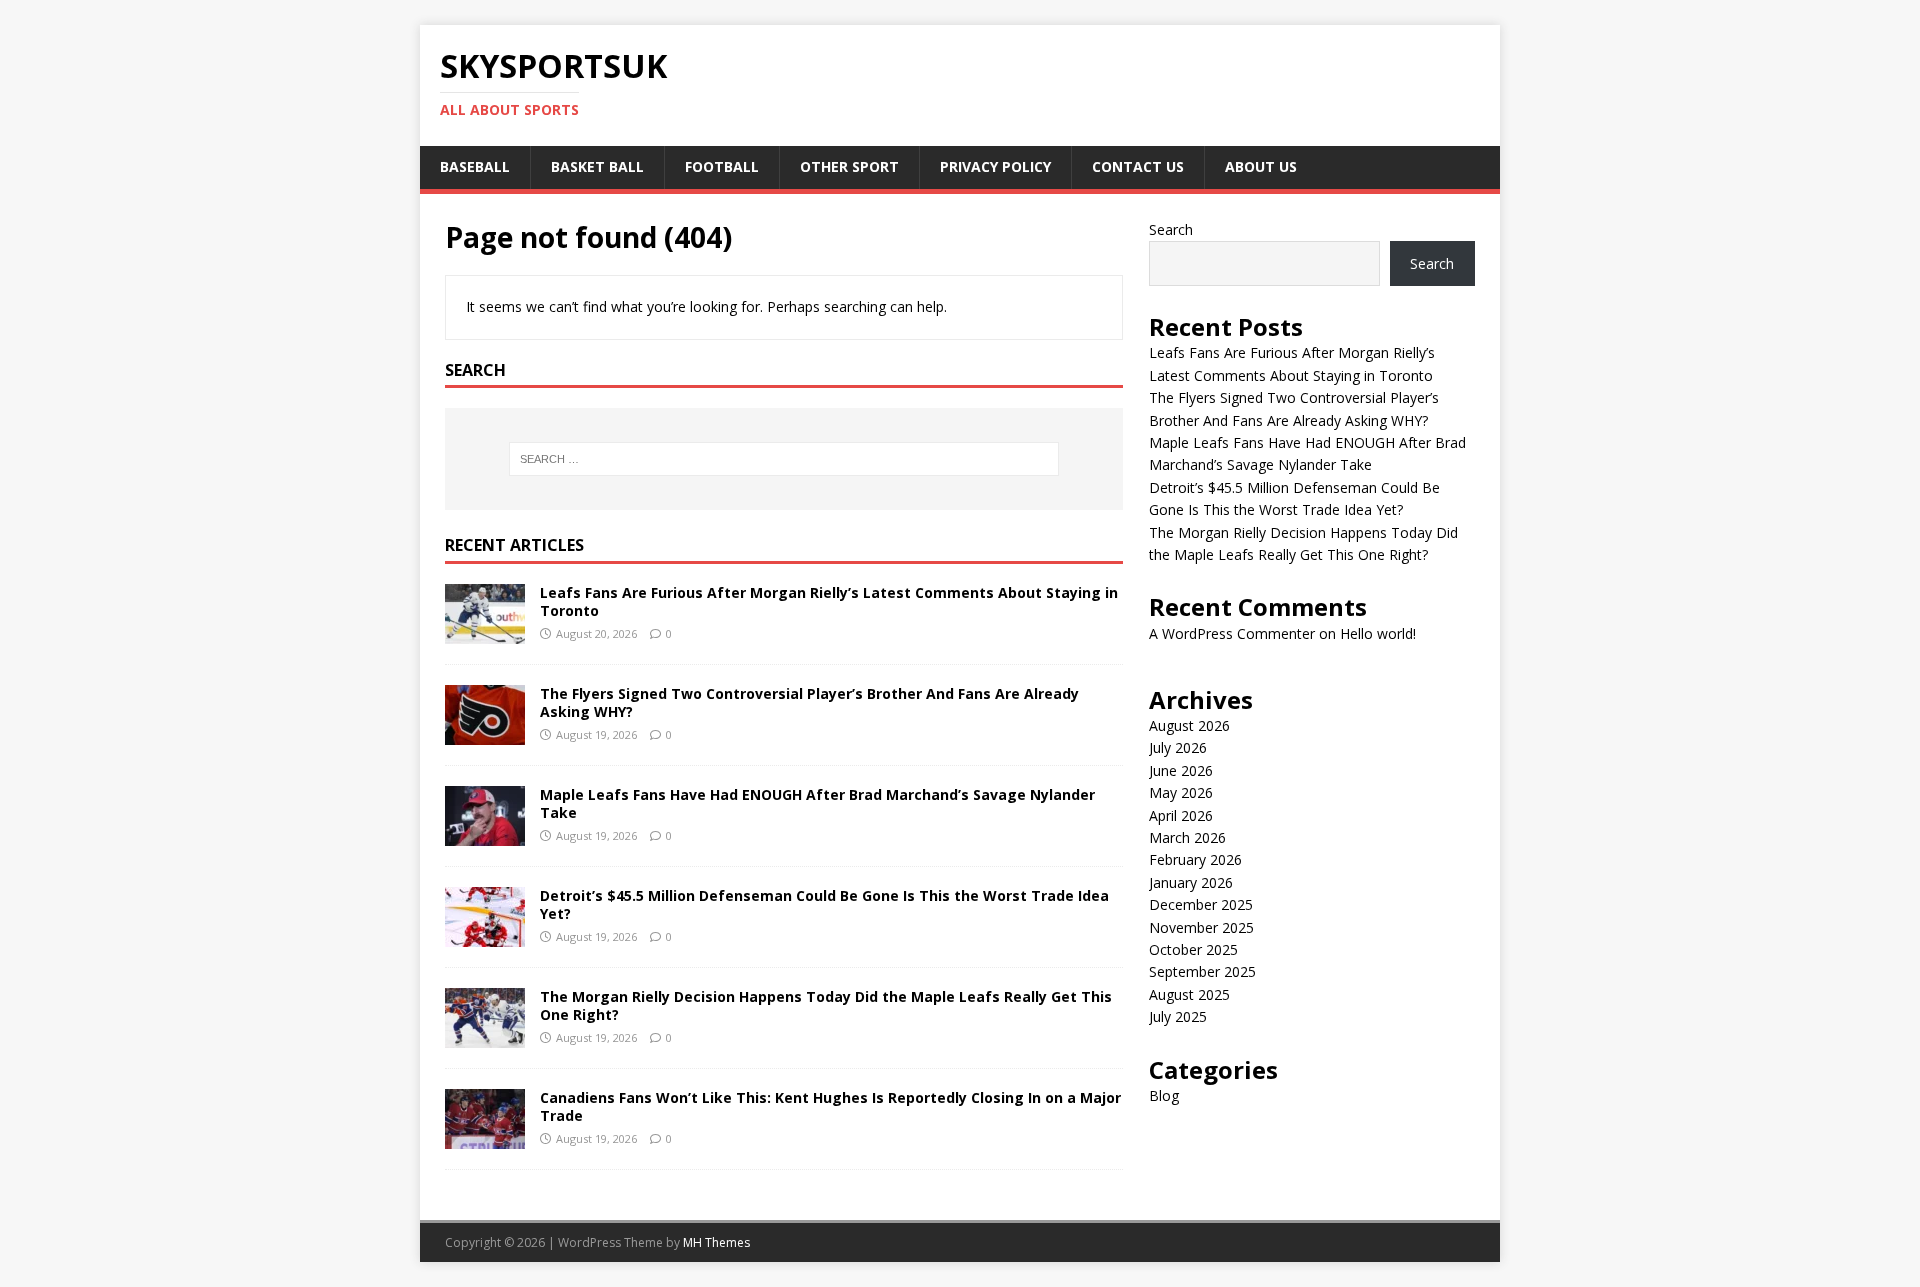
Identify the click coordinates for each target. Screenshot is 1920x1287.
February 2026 (1195, 859)
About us (1261, 166)
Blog (1164, 1095)
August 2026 (1189, 725)
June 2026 (1181, 770)
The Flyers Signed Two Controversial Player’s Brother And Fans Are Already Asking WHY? (809, 702)
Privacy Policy (995, 166)
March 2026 (1187, 837)
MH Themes (716, 1242)
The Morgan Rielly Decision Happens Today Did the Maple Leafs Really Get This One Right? (826, 1005)
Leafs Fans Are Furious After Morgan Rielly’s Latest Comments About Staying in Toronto (829, 601)
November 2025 (1201, 927)
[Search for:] (784, 459)
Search (1171, 229)
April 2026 (1181, 815)
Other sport (849, 166)
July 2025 (1178, 1016)
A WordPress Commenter (1232, 633)
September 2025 (1202, 971)
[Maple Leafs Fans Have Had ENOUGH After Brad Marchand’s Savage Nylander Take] (485, 834)
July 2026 (1178, 747)
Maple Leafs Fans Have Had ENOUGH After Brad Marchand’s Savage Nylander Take (817, 803)
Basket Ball (597, 166)
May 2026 (1181, 792)
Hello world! (1378, 633)
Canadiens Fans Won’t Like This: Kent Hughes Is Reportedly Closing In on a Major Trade (830, 1106)
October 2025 (1193, 949)
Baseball (475, 166)
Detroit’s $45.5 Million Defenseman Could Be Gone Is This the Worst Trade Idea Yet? (824, 904)
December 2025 (1201, 904)
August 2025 (1189, 994)
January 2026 (1191, 882)
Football (722, 166)
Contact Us (1138, 166)
